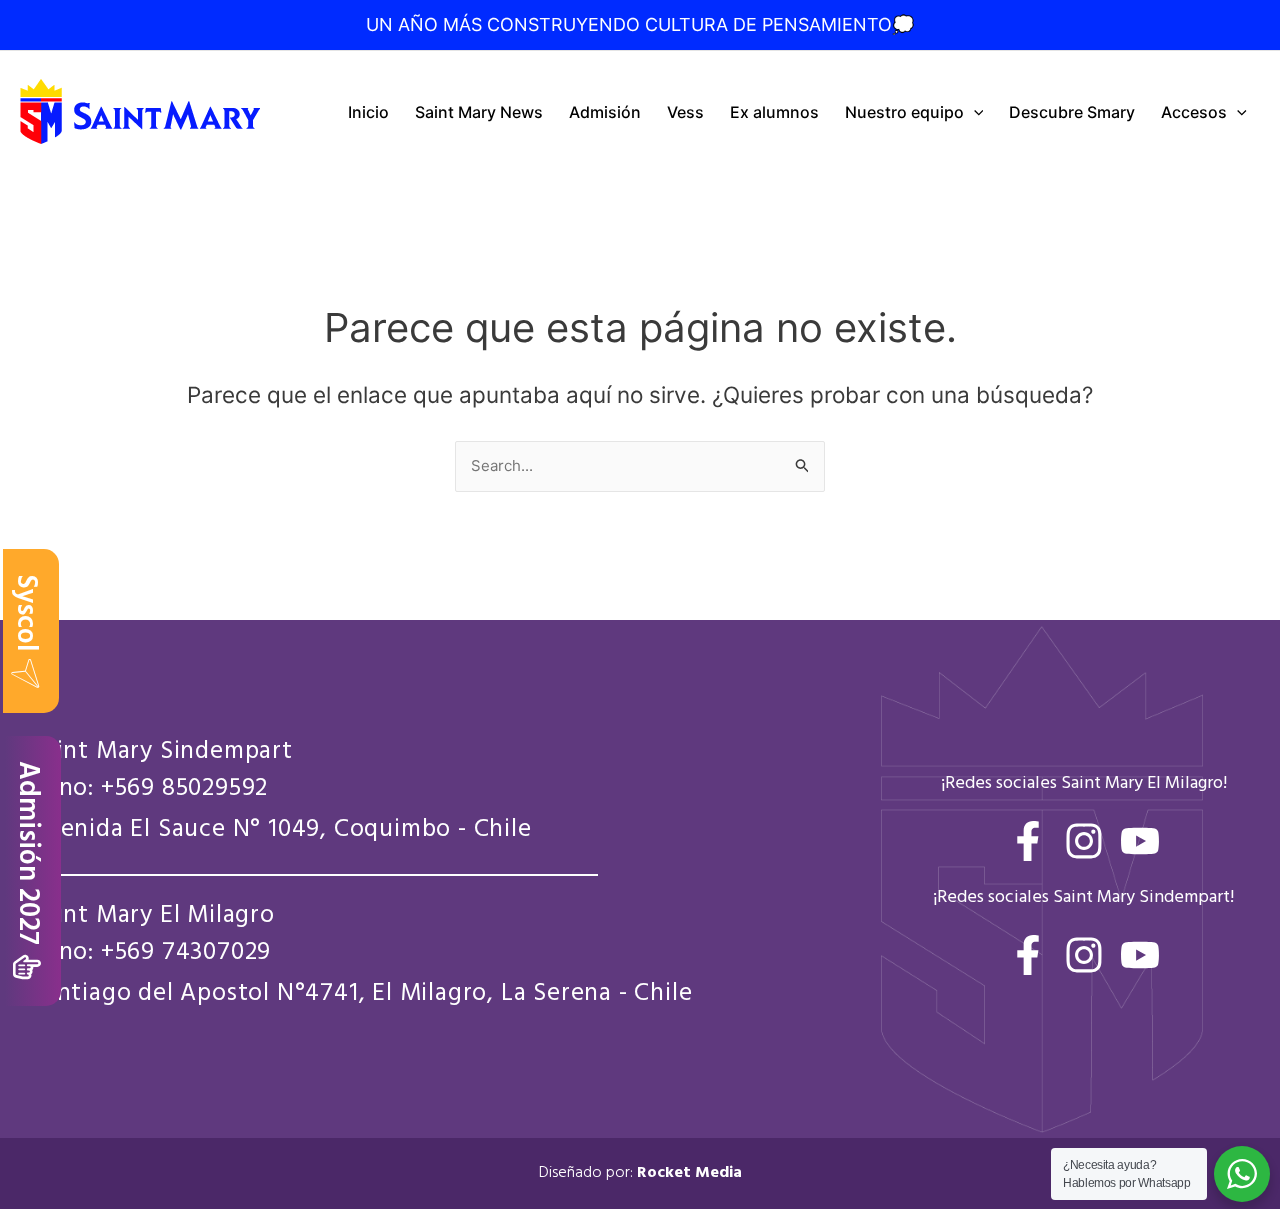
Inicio (368, 112)
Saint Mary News (479, 112)
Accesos (1194, 112)
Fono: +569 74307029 (150, 953)
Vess (685, 112)
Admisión (605, 112)
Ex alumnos (774, 112)
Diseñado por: (640, 1173)
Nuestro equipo (904, 112)
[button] (974, 112)
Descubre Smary (1072, 112)
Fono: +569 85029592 (149, 789)
